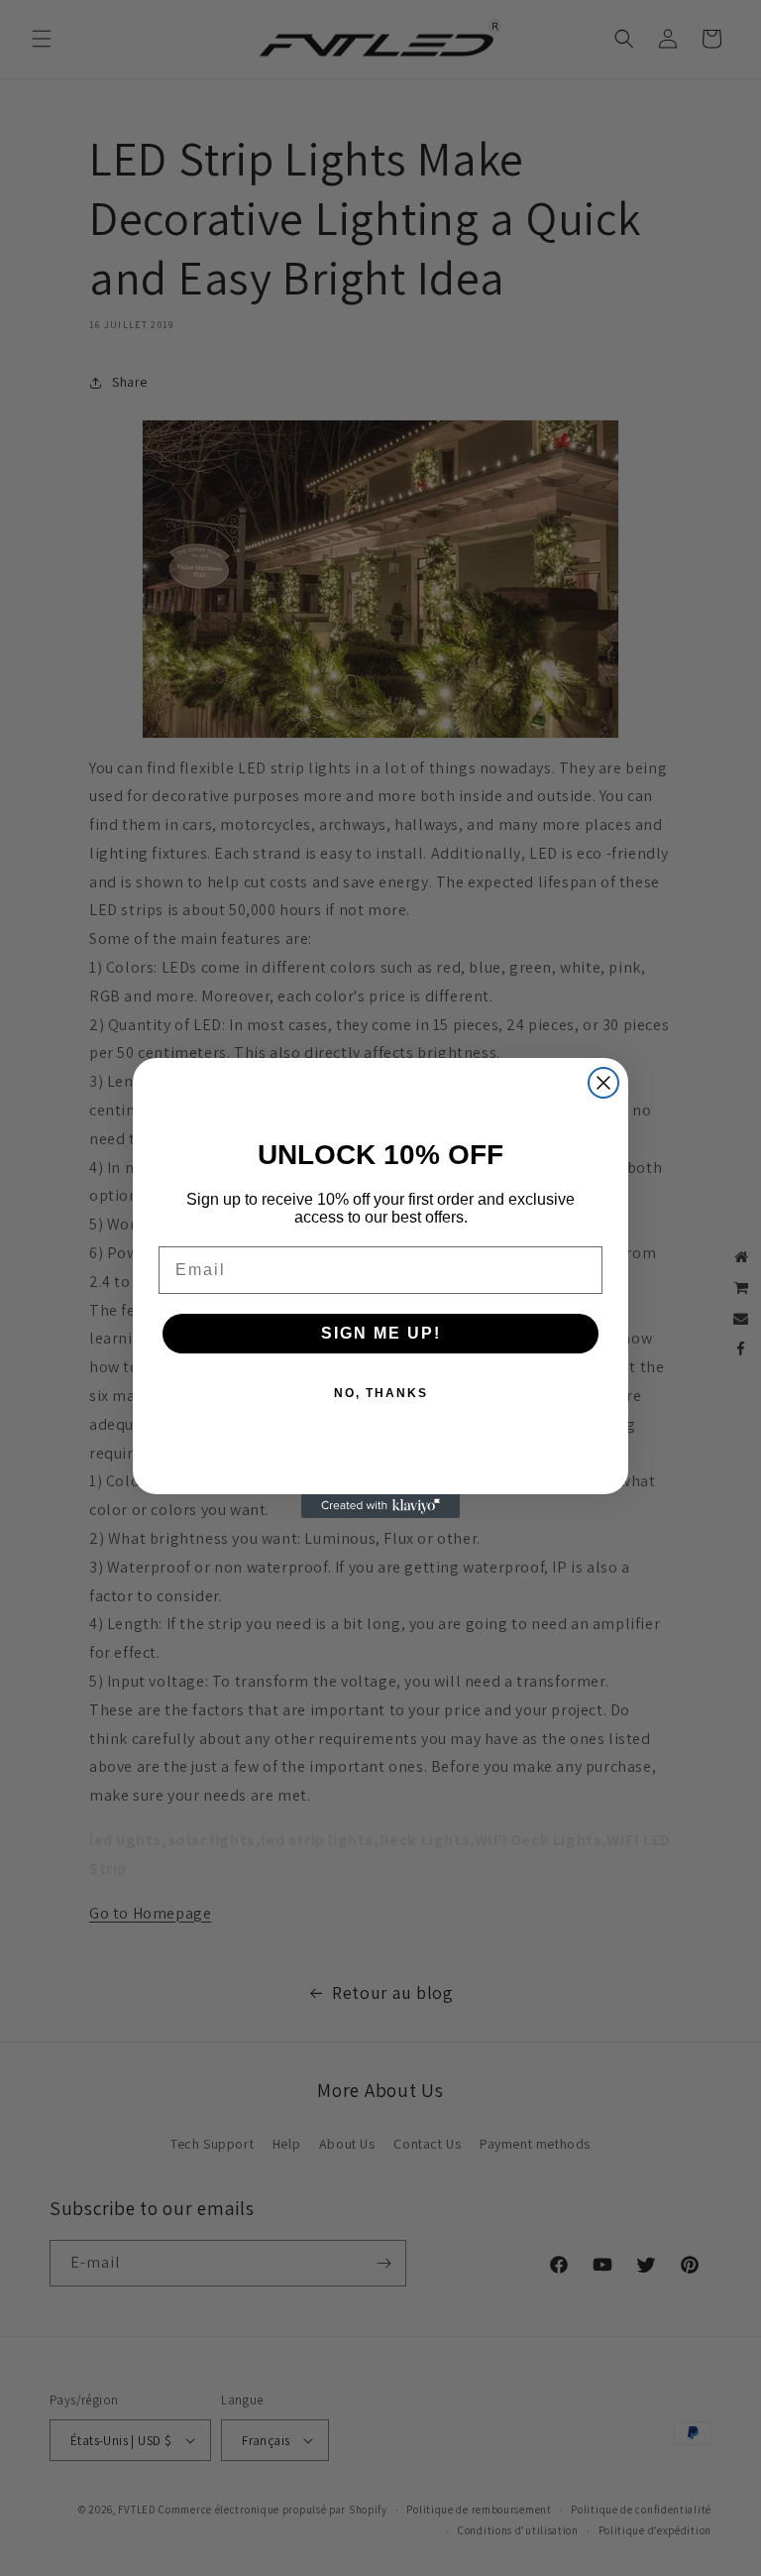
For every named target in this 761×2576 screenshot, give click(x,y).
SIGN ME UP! (381, 1333)
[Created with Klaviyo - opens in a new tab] (380, 1506)
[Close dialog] (603, 1083)
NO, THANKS (381, 1393)
